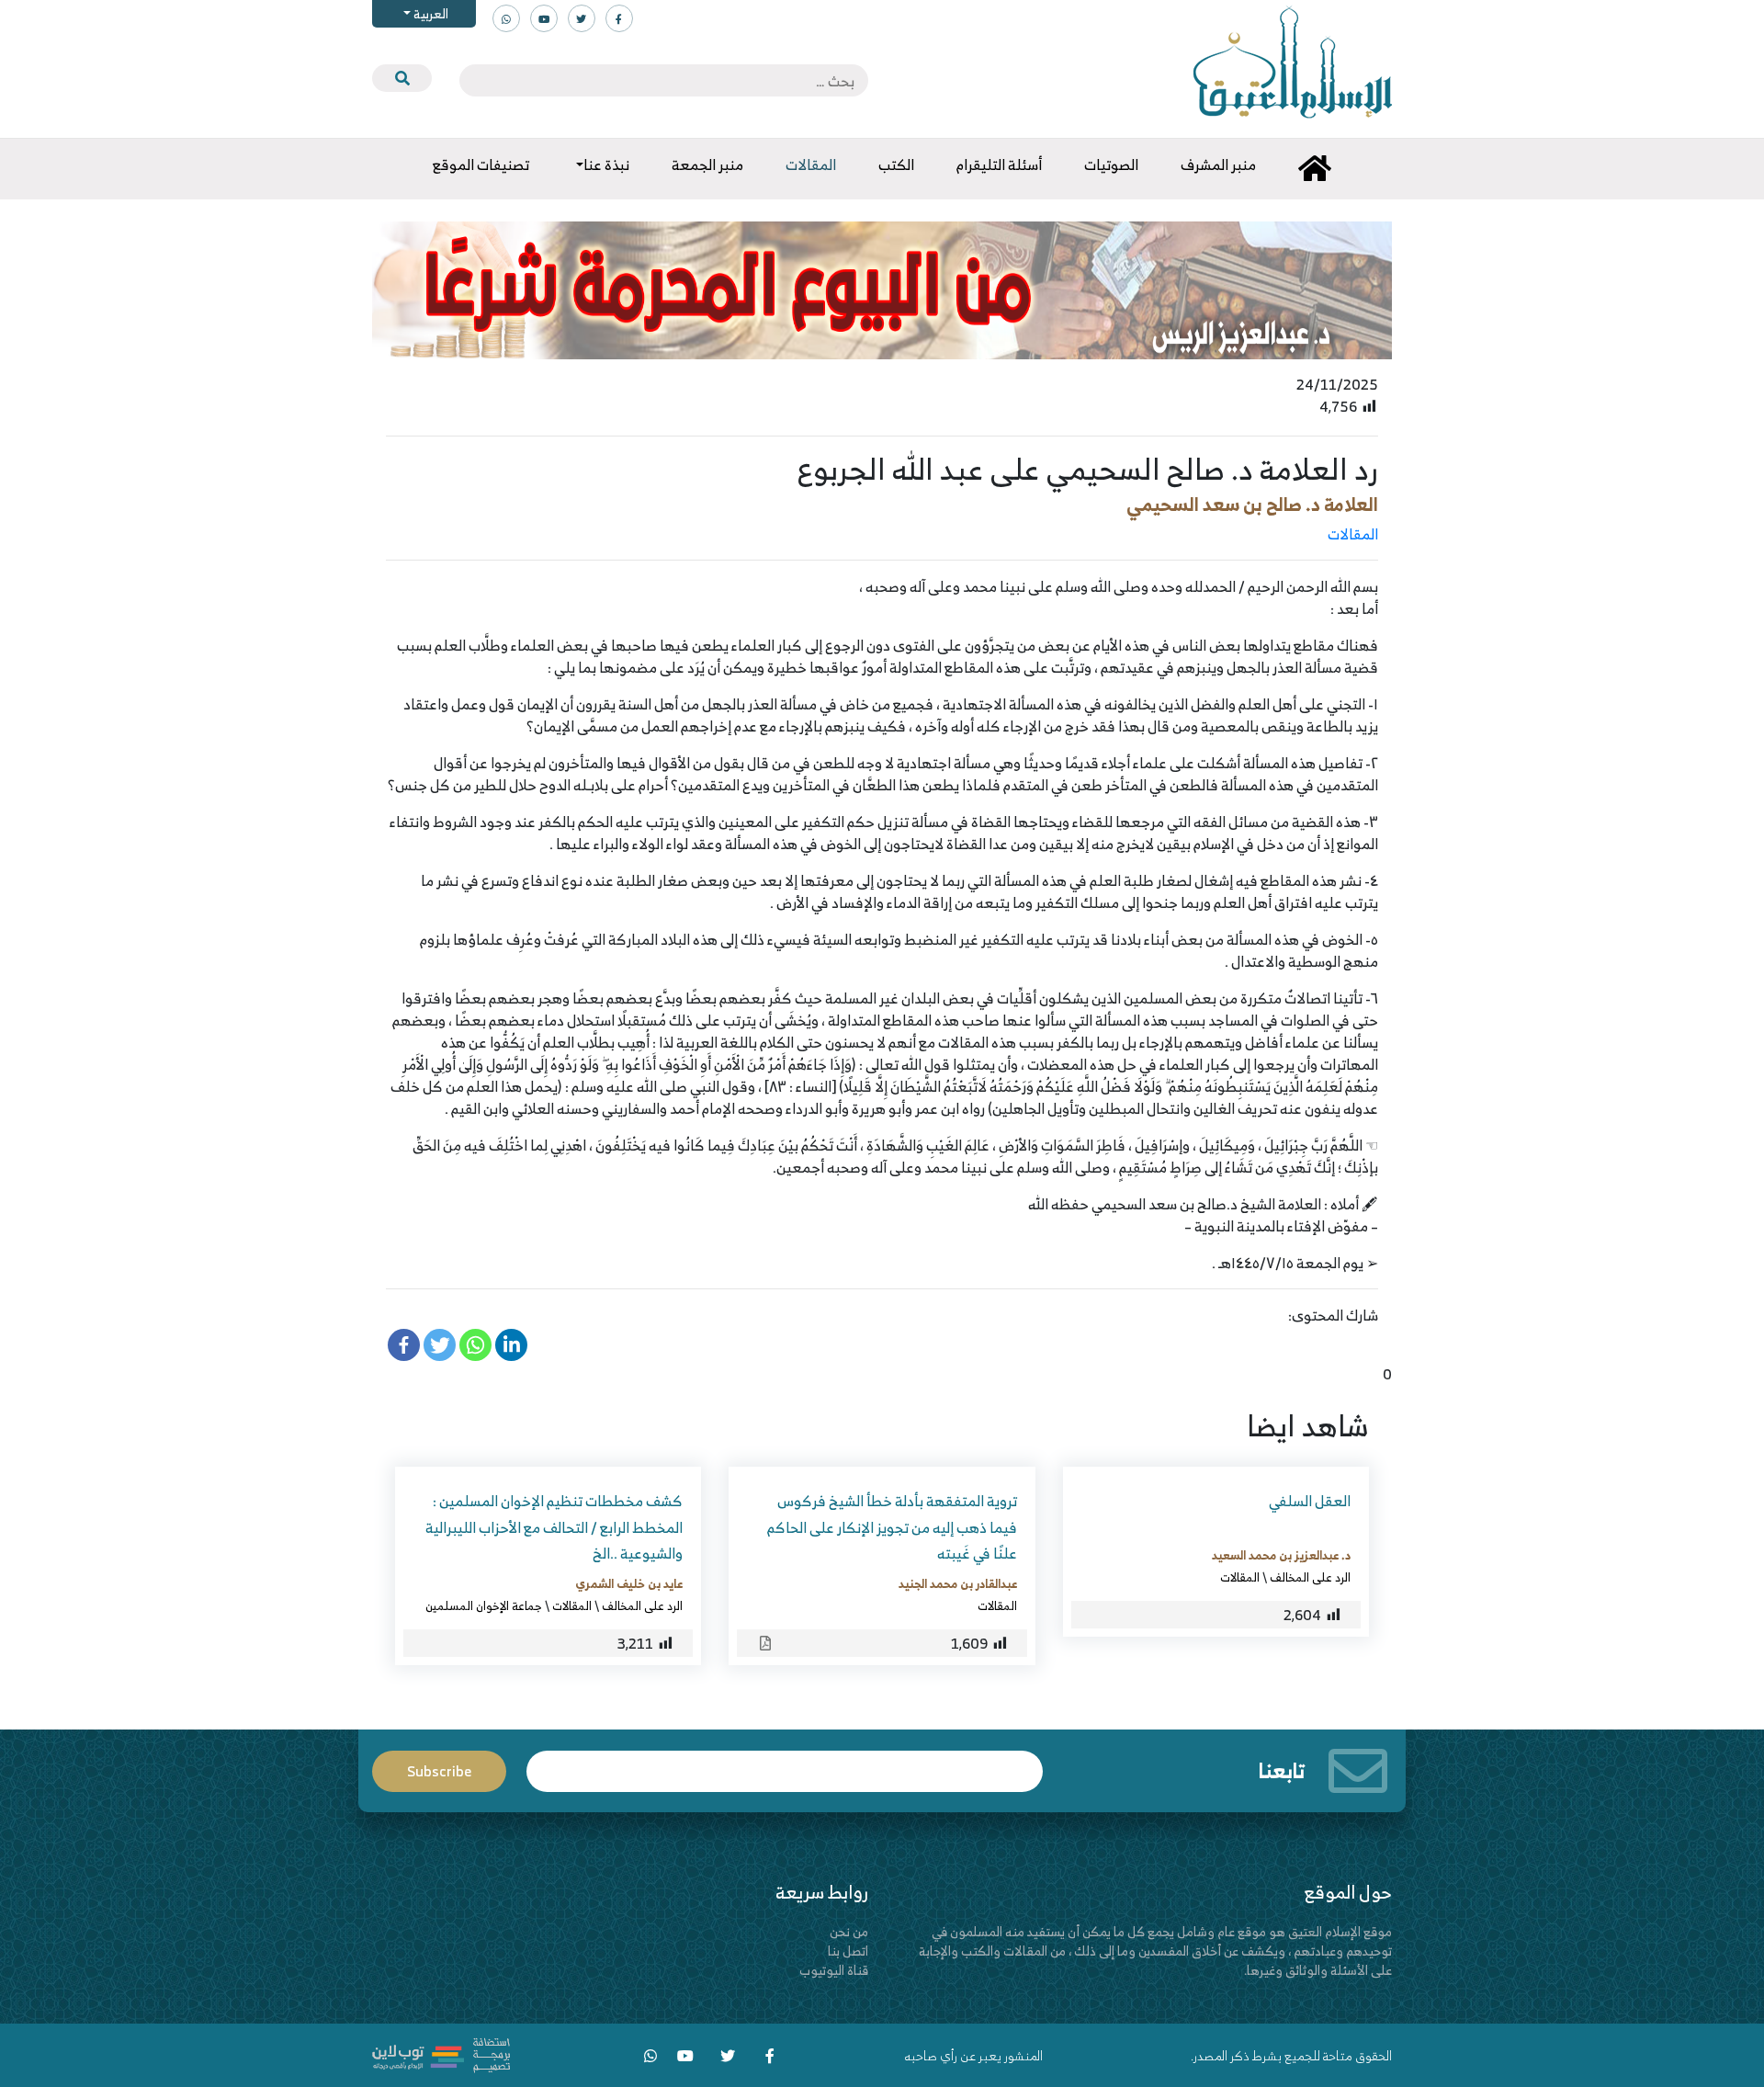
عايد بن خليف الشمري (629, 1583)
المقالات (1353, 534)
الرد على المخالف (1310, 1577)
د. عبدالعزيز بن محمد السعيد (1281, 1555)
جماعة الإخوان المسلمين (484, 1605)
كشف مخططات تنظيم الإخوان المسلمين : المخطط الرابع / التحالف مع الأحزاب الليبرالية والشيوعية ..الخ (554, 1527)
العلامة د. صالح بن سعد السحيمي (1252, 504)
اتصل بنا (848, 1951)
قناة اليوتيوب (834, 1970)
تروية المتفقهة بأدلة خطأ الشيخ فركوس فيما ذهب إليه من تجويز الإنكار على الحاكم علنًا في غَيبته (892, 1527)
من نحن (849, 1931)
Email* (785, 1763)
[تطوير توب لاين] (441, 2053)
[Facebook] (404, 1345)
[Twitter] (440, 1345)
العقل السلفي (1310, 1501)
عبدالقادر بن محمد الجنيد (958, 1583)
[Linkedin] (511, 1345)
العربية (430, 13)
